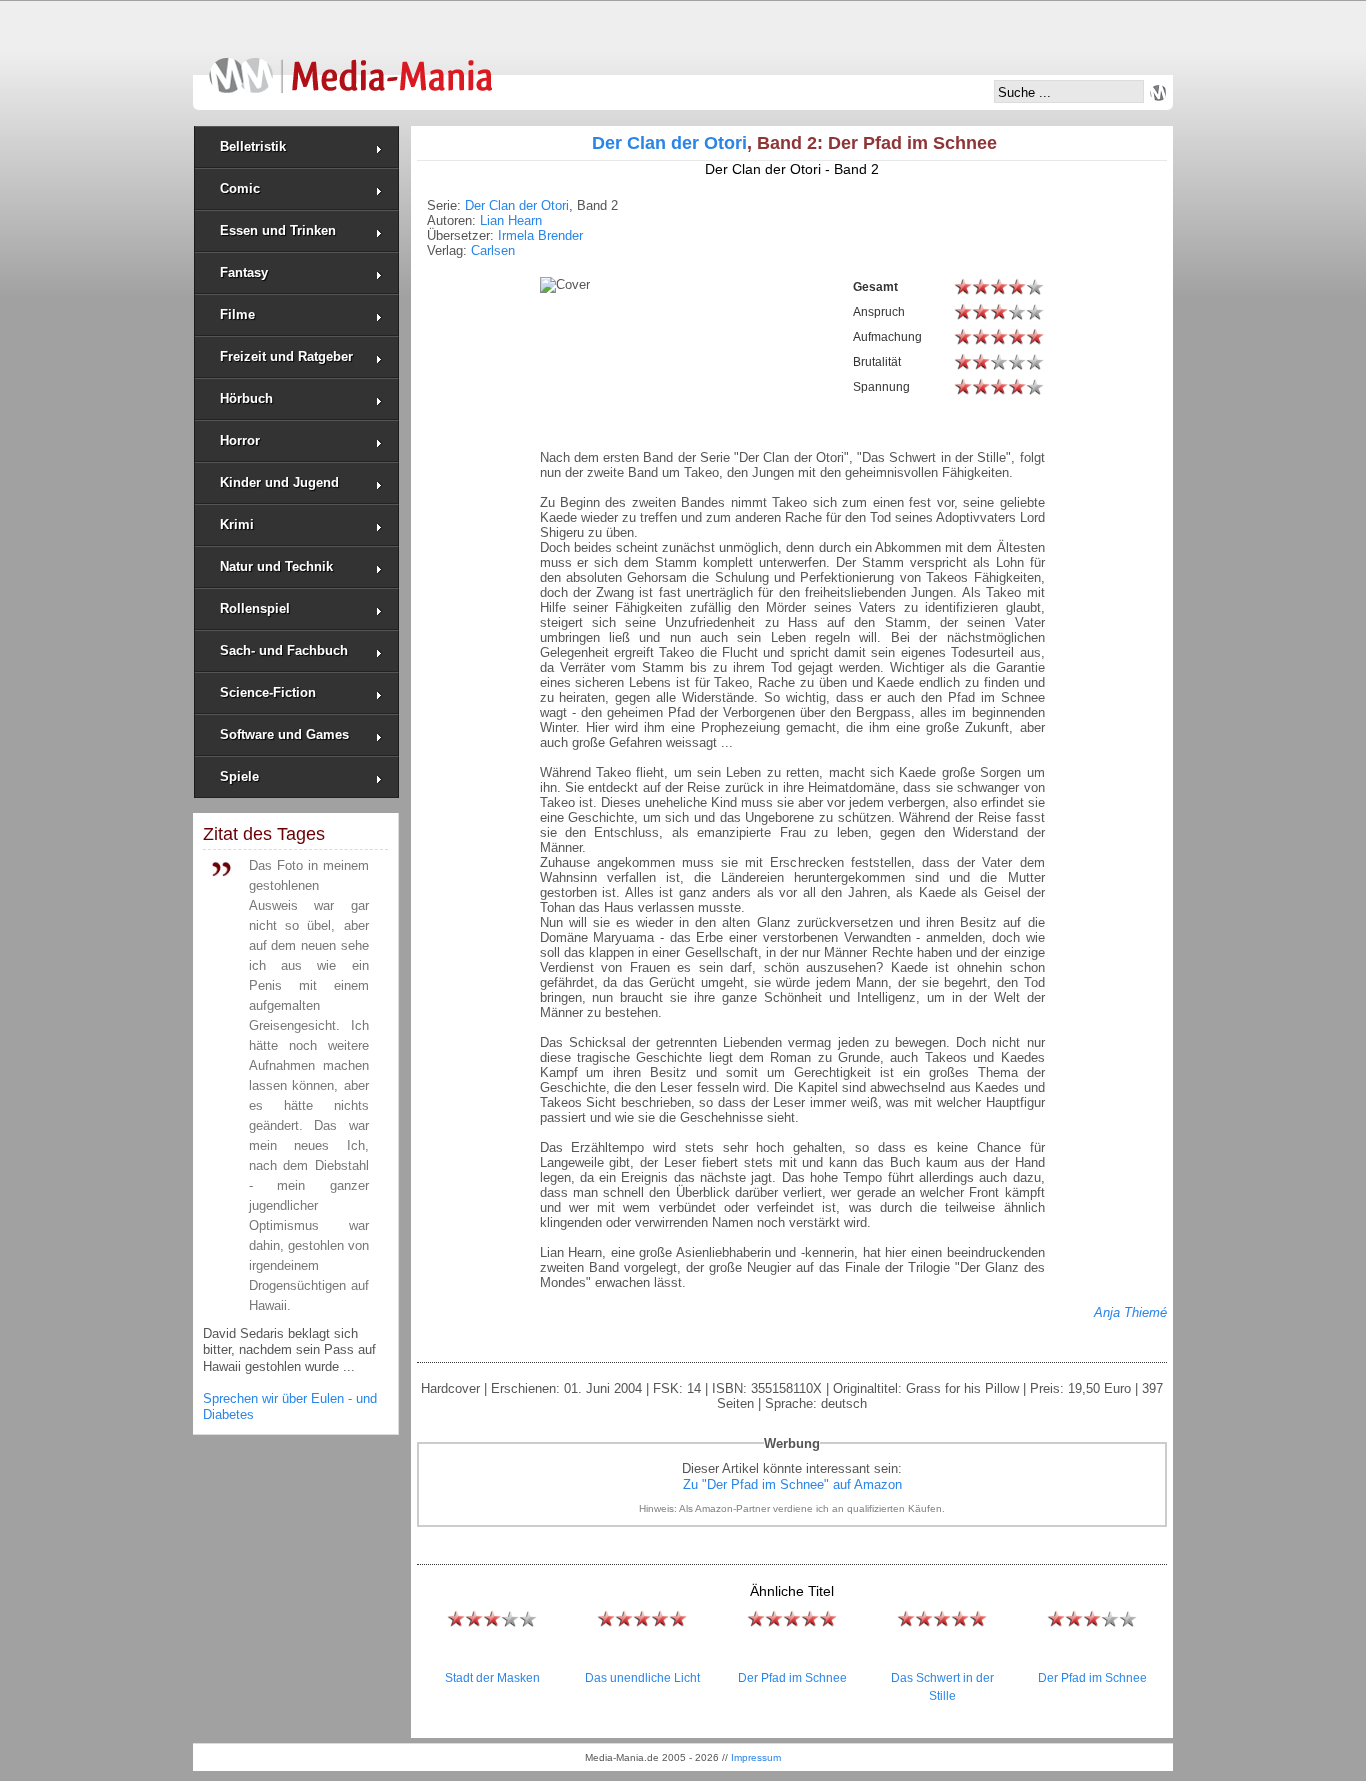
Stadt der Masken (492, 1678)
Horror (240, 440)
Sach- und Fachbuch (284, 650)
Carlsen (493, 250)
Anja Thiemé (1130, 1312)
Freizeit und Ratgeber (286, 356)
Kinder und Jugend (279, 482)
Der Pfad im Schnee (792, 1678)
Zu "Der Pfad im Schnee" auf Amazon (792, 1484)
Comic (240, 188)
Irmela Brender (540, 235)
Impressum (756, 1757)
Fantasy (244, 272)
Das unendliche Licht (642, 1678)
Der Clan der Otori (669, 143)
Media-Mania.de (350, 66)
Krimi (237, 524)
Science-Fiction (268, 692)
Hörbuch (246, 398)
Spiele (239, 776)
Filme (237, 314)
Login (1158, 93)
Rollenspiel (255, 608)
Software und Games (284, 734)
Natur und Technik (276, 566)
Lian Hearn (511, 220)
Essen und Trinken (278, 230)
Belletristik (253, 146)
